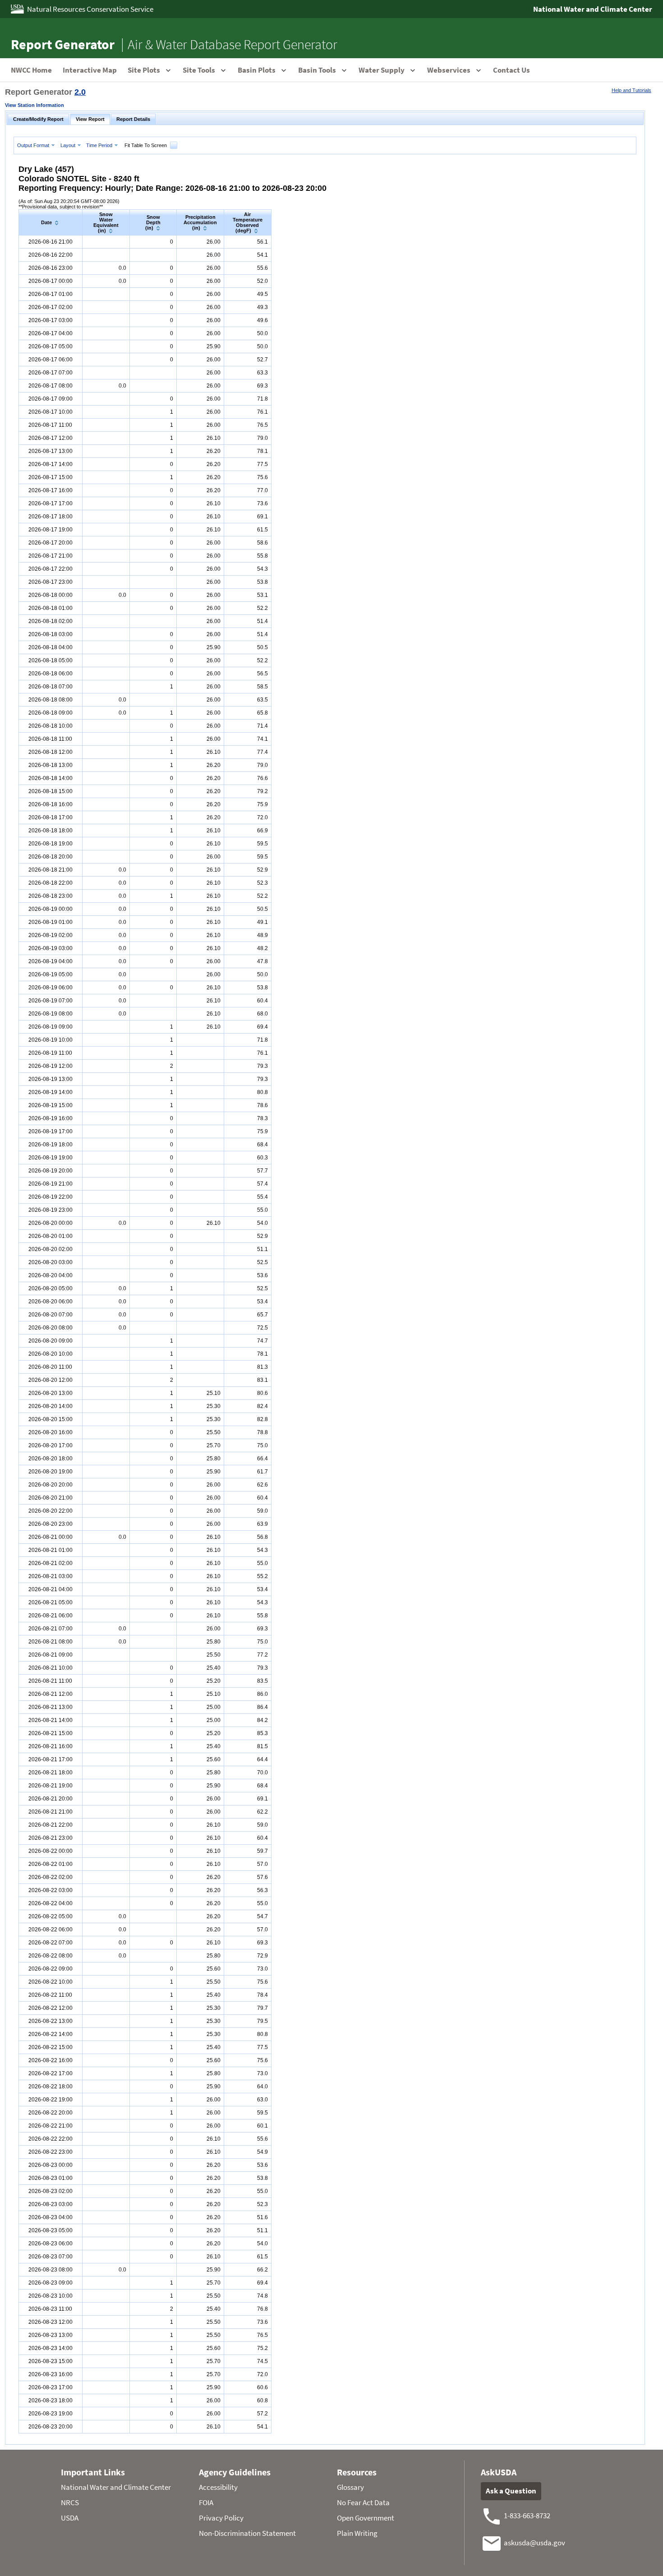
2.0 (80, 92)
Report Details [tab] (133, 119)
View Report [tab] (90, 119)
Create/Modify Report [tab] (38, 119)
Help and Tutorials (631, 90)
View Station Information (35, 105)
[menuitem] (37, 145)
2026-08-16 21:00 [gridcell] (51, 242)
